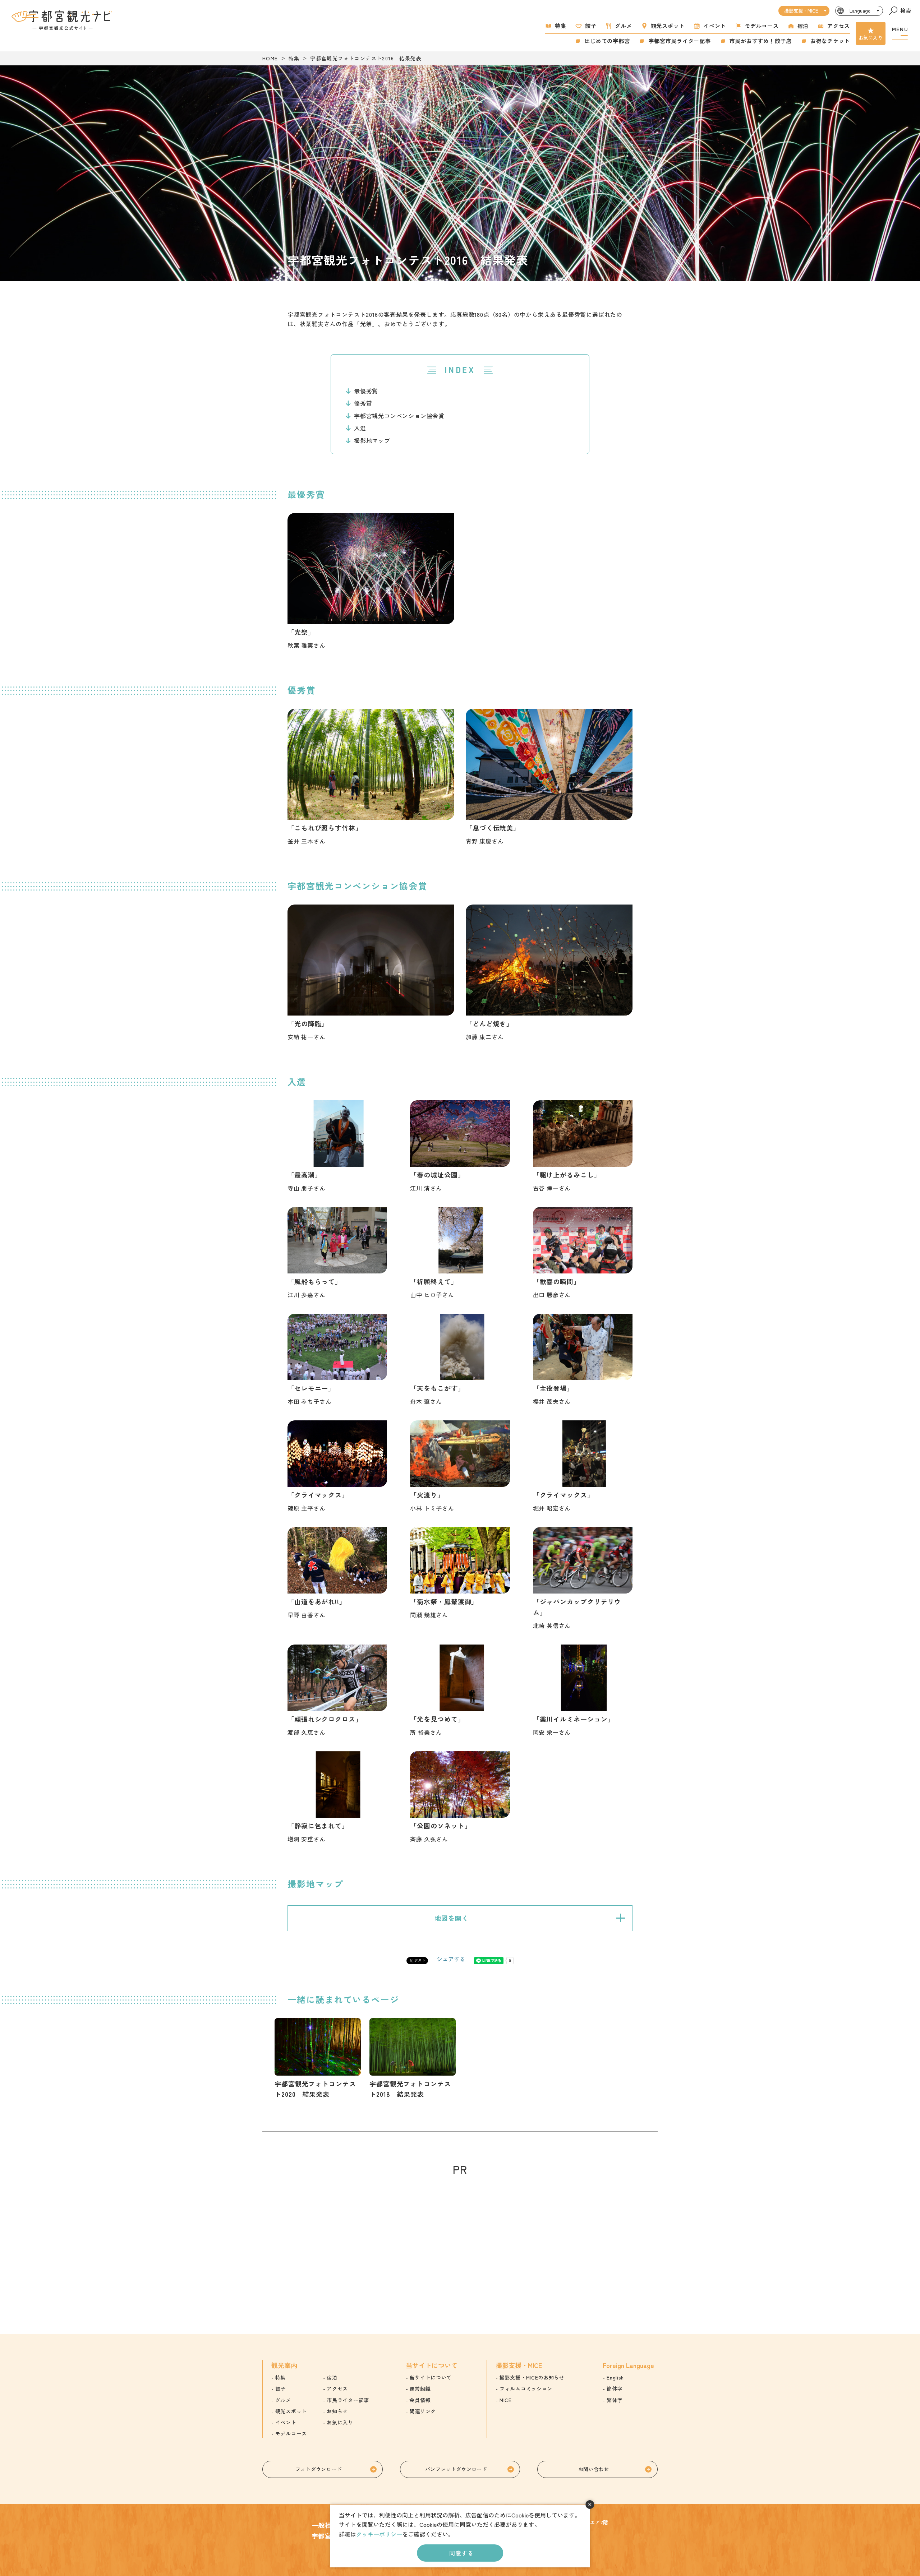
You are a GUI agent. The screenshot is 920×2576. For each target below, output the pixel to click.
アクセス (839, 26)
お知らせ (337, 2411)
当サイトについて (431, 2377)
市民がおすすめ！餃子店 (761, 41)
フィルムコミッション (526, 2388)
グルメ (623, 26)
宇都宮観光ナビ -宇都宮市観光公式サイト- (63, 20)
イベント (715, 26)
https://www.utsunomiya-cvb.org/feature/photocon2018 (413, 2059)
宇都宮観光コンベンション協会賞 (399, 416)
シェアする (451, 1959)
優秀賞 (363, 403)
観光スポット (668, 26)
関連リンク (423, 2411)
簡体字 (615, 2388)
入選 (360, 428)
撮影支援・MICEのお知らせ (532, 2377)
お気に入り (871, 38)
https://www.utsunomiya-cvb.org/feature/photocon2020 (318, 2059)
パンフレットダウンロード (456, 2469)
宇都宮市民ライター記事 (679, 41)
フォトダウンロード (319, 2469)
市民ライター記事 (348, 2400)
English (615, 2377)
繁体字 (615, 2400)
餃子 (591, 26)
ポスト (420, 1960)
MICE (506, 2400)
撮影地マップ (372, 440)
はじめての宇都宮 (607, 41)
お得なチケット (830, 41)
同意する (461, 2553)
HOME (270, 58)
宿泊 (803, 26)
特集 (561, 26)
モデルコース (762, 26)
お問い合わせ (594, 2469)
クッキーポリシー (379, 2534)
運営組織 (420, 2388)
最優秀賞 (366, 391)
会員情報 (420, 2400)
